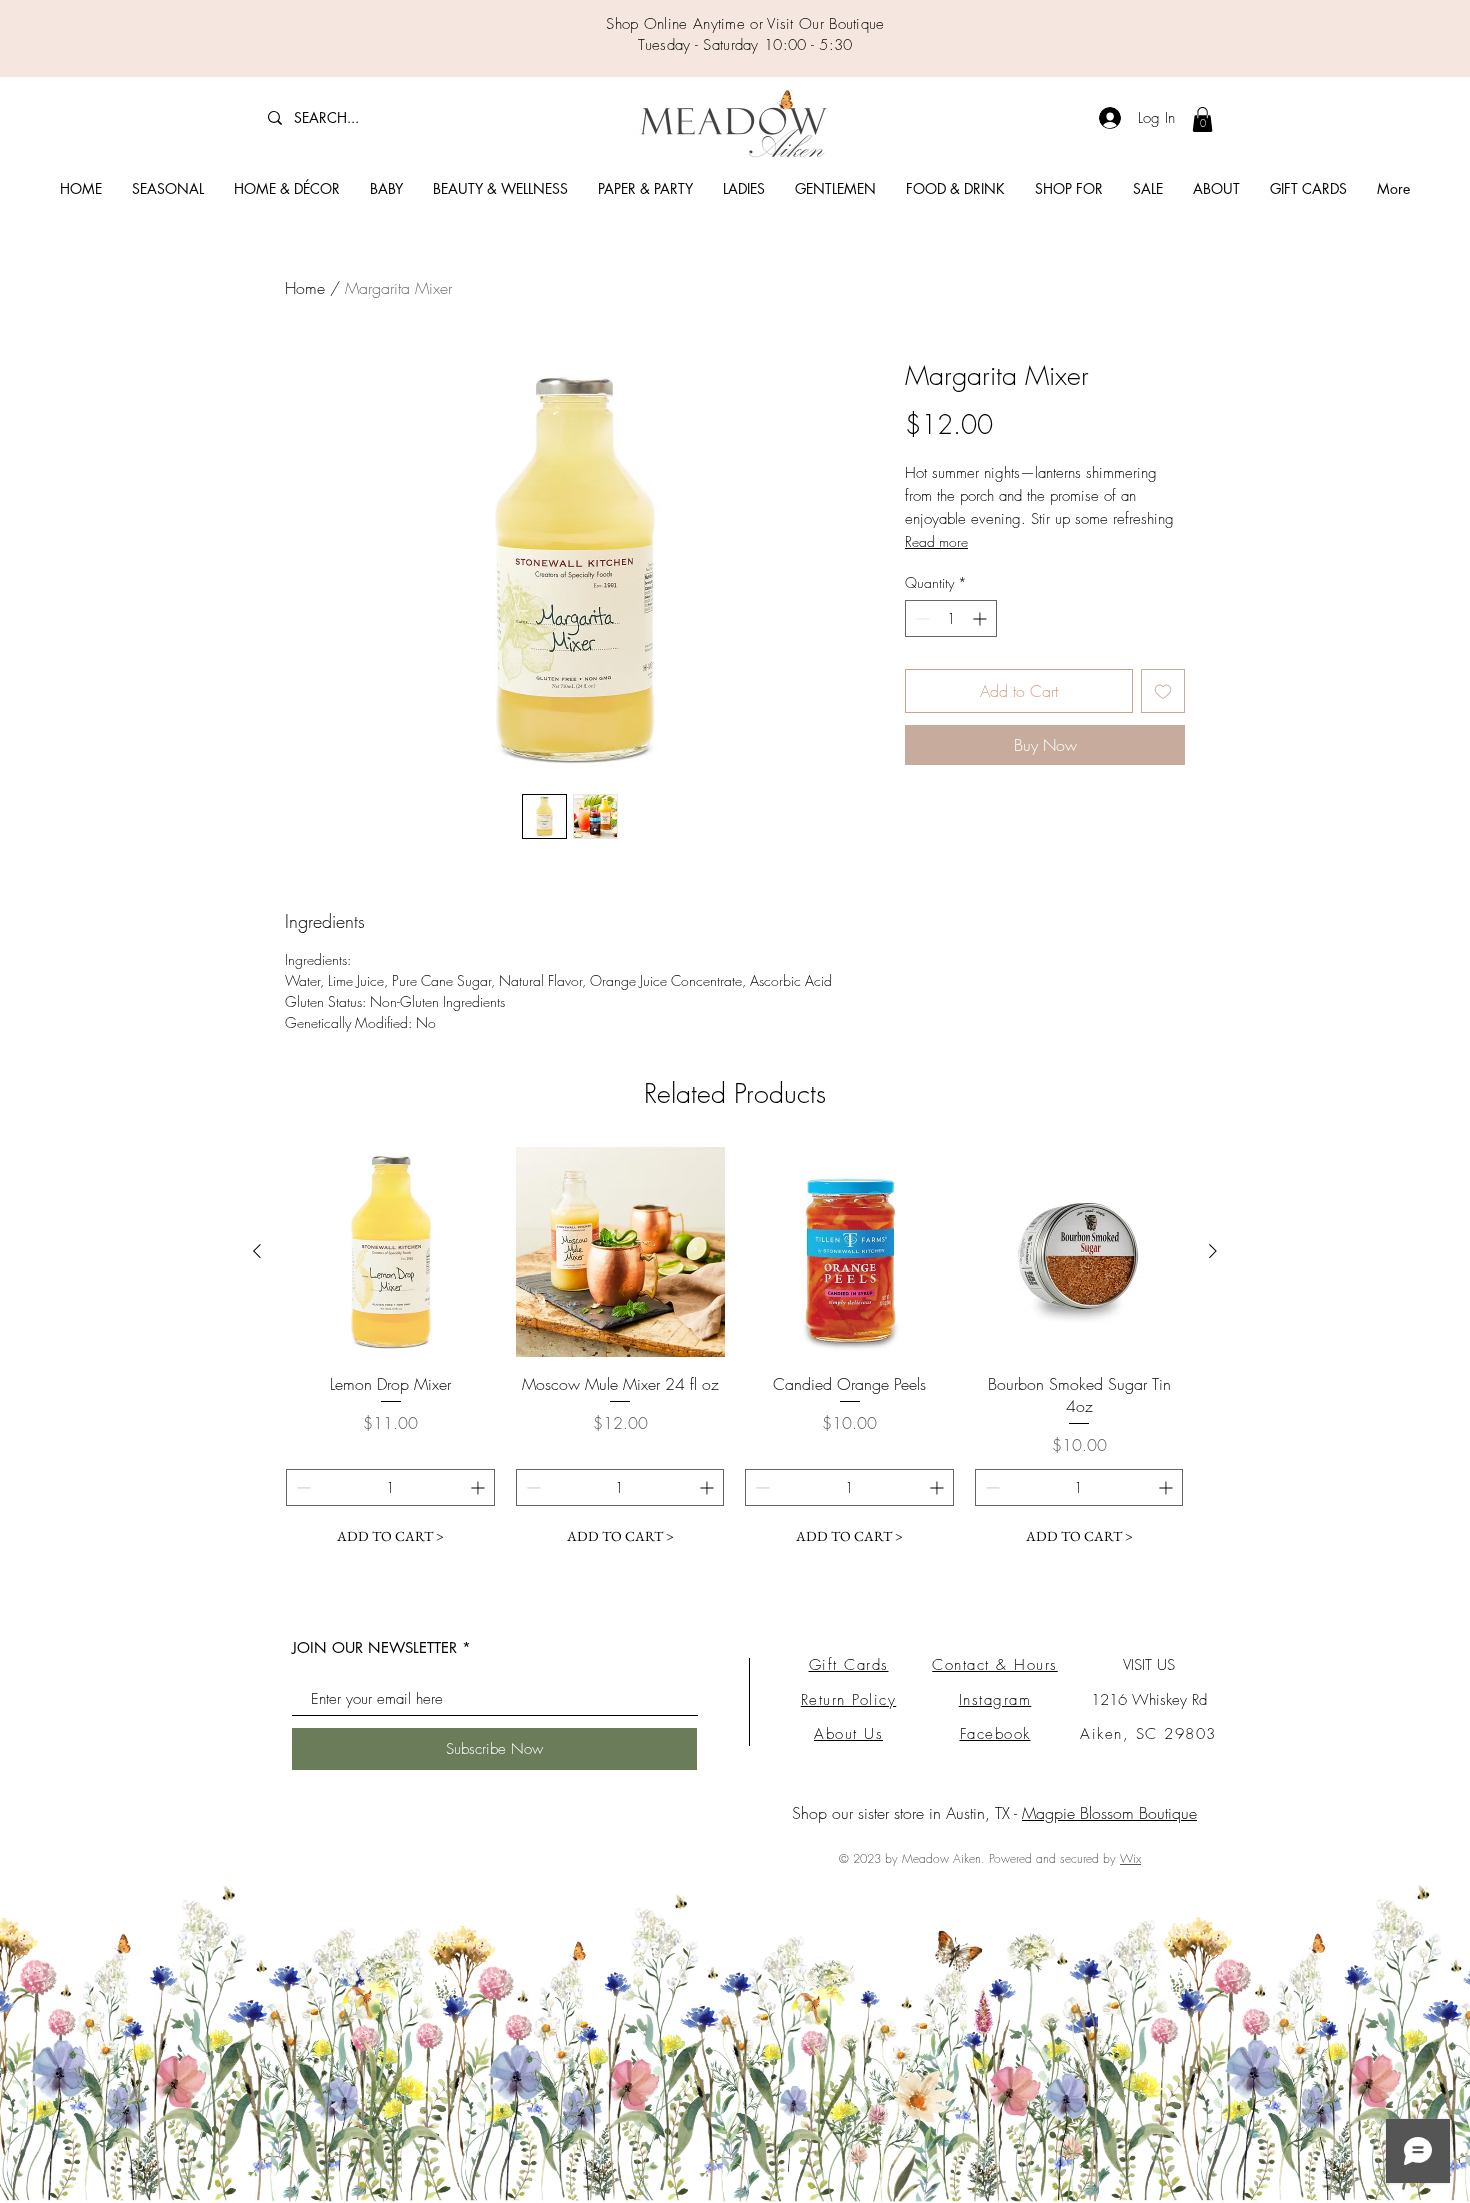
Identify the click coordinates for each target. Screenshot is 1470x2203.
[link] (1202, 119)
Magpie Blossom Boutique (1109, 1813)
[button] (168, 189)
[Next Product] (1213, 1251)
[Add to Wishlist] (1163, 691)
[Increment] (981, 618)
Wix (1130, 1858)
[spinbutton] (951, 618)
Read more (936, 541)
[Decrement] (920, 618)
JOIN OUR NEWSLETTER (374, 1647)
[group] (735, 1351)
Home (305, 288)
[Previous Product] (257, 1251)
